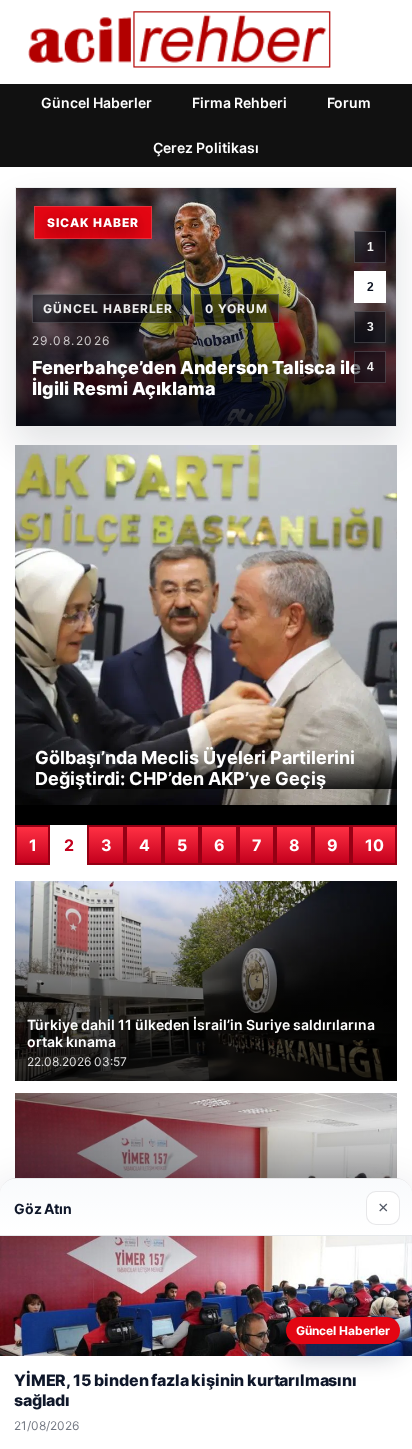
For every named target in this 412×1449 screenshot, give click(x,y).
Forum (349, 102)
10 (374, 845)
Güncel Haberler (96, 102)
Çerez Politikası (206, 147)
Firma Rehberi (239, 102)
